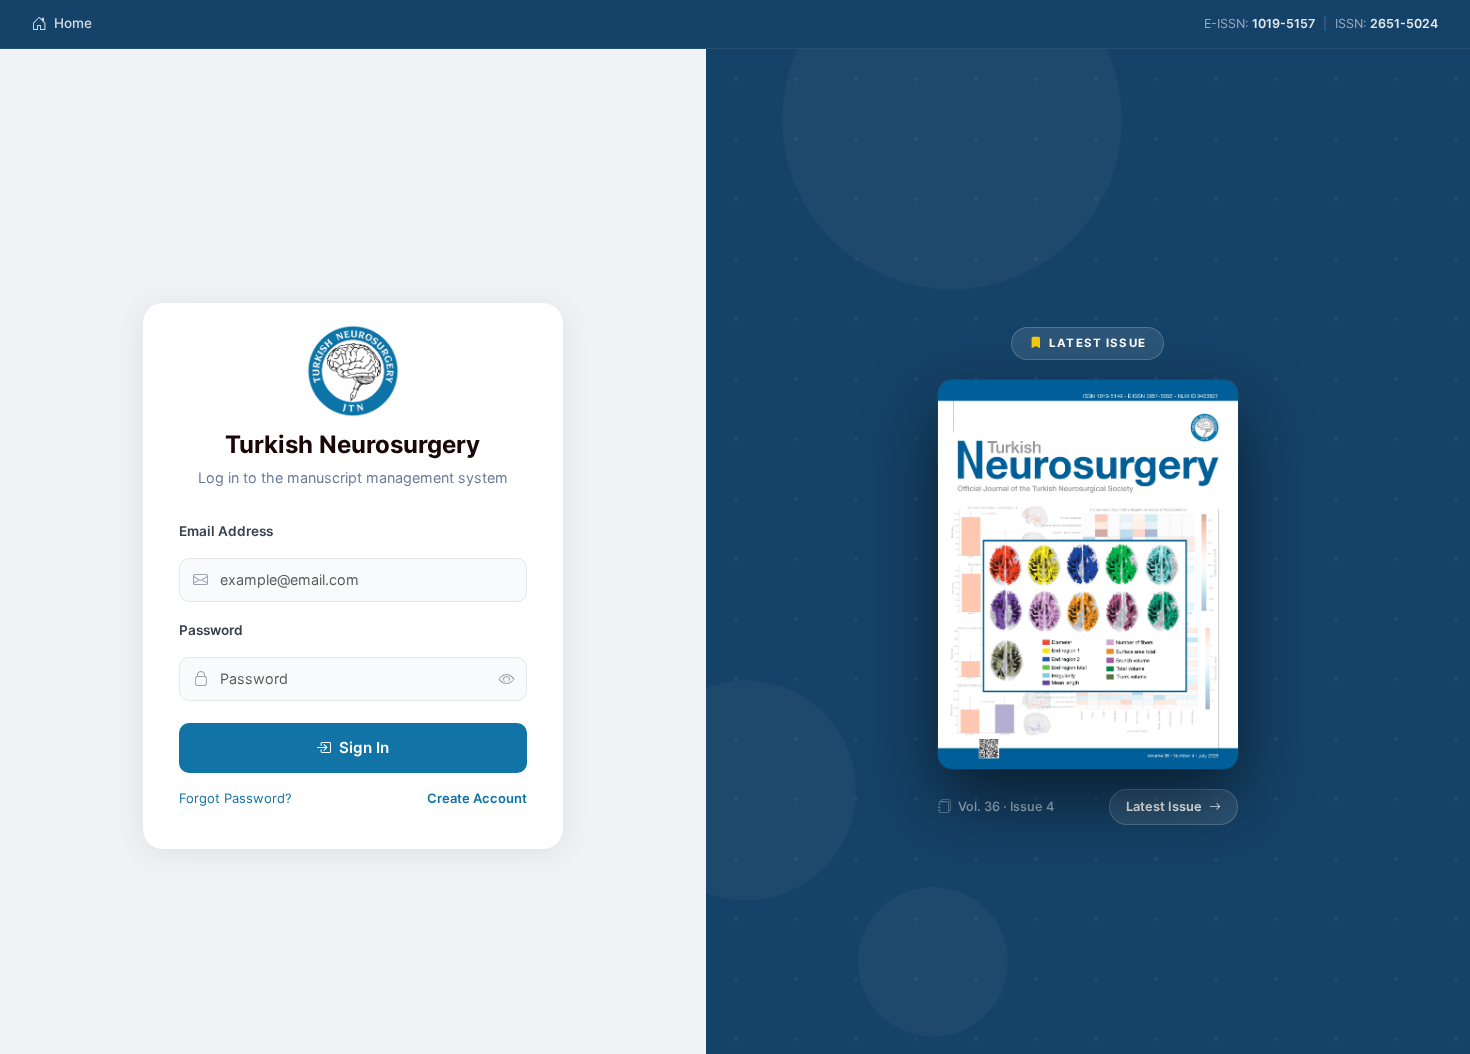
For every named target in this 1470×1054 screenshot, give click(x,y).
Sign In (364, 747)
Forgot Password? (235, 798)
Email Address (226, 531)
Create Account (477, 798)
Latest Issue (1164, 806)
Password (211, 630)
